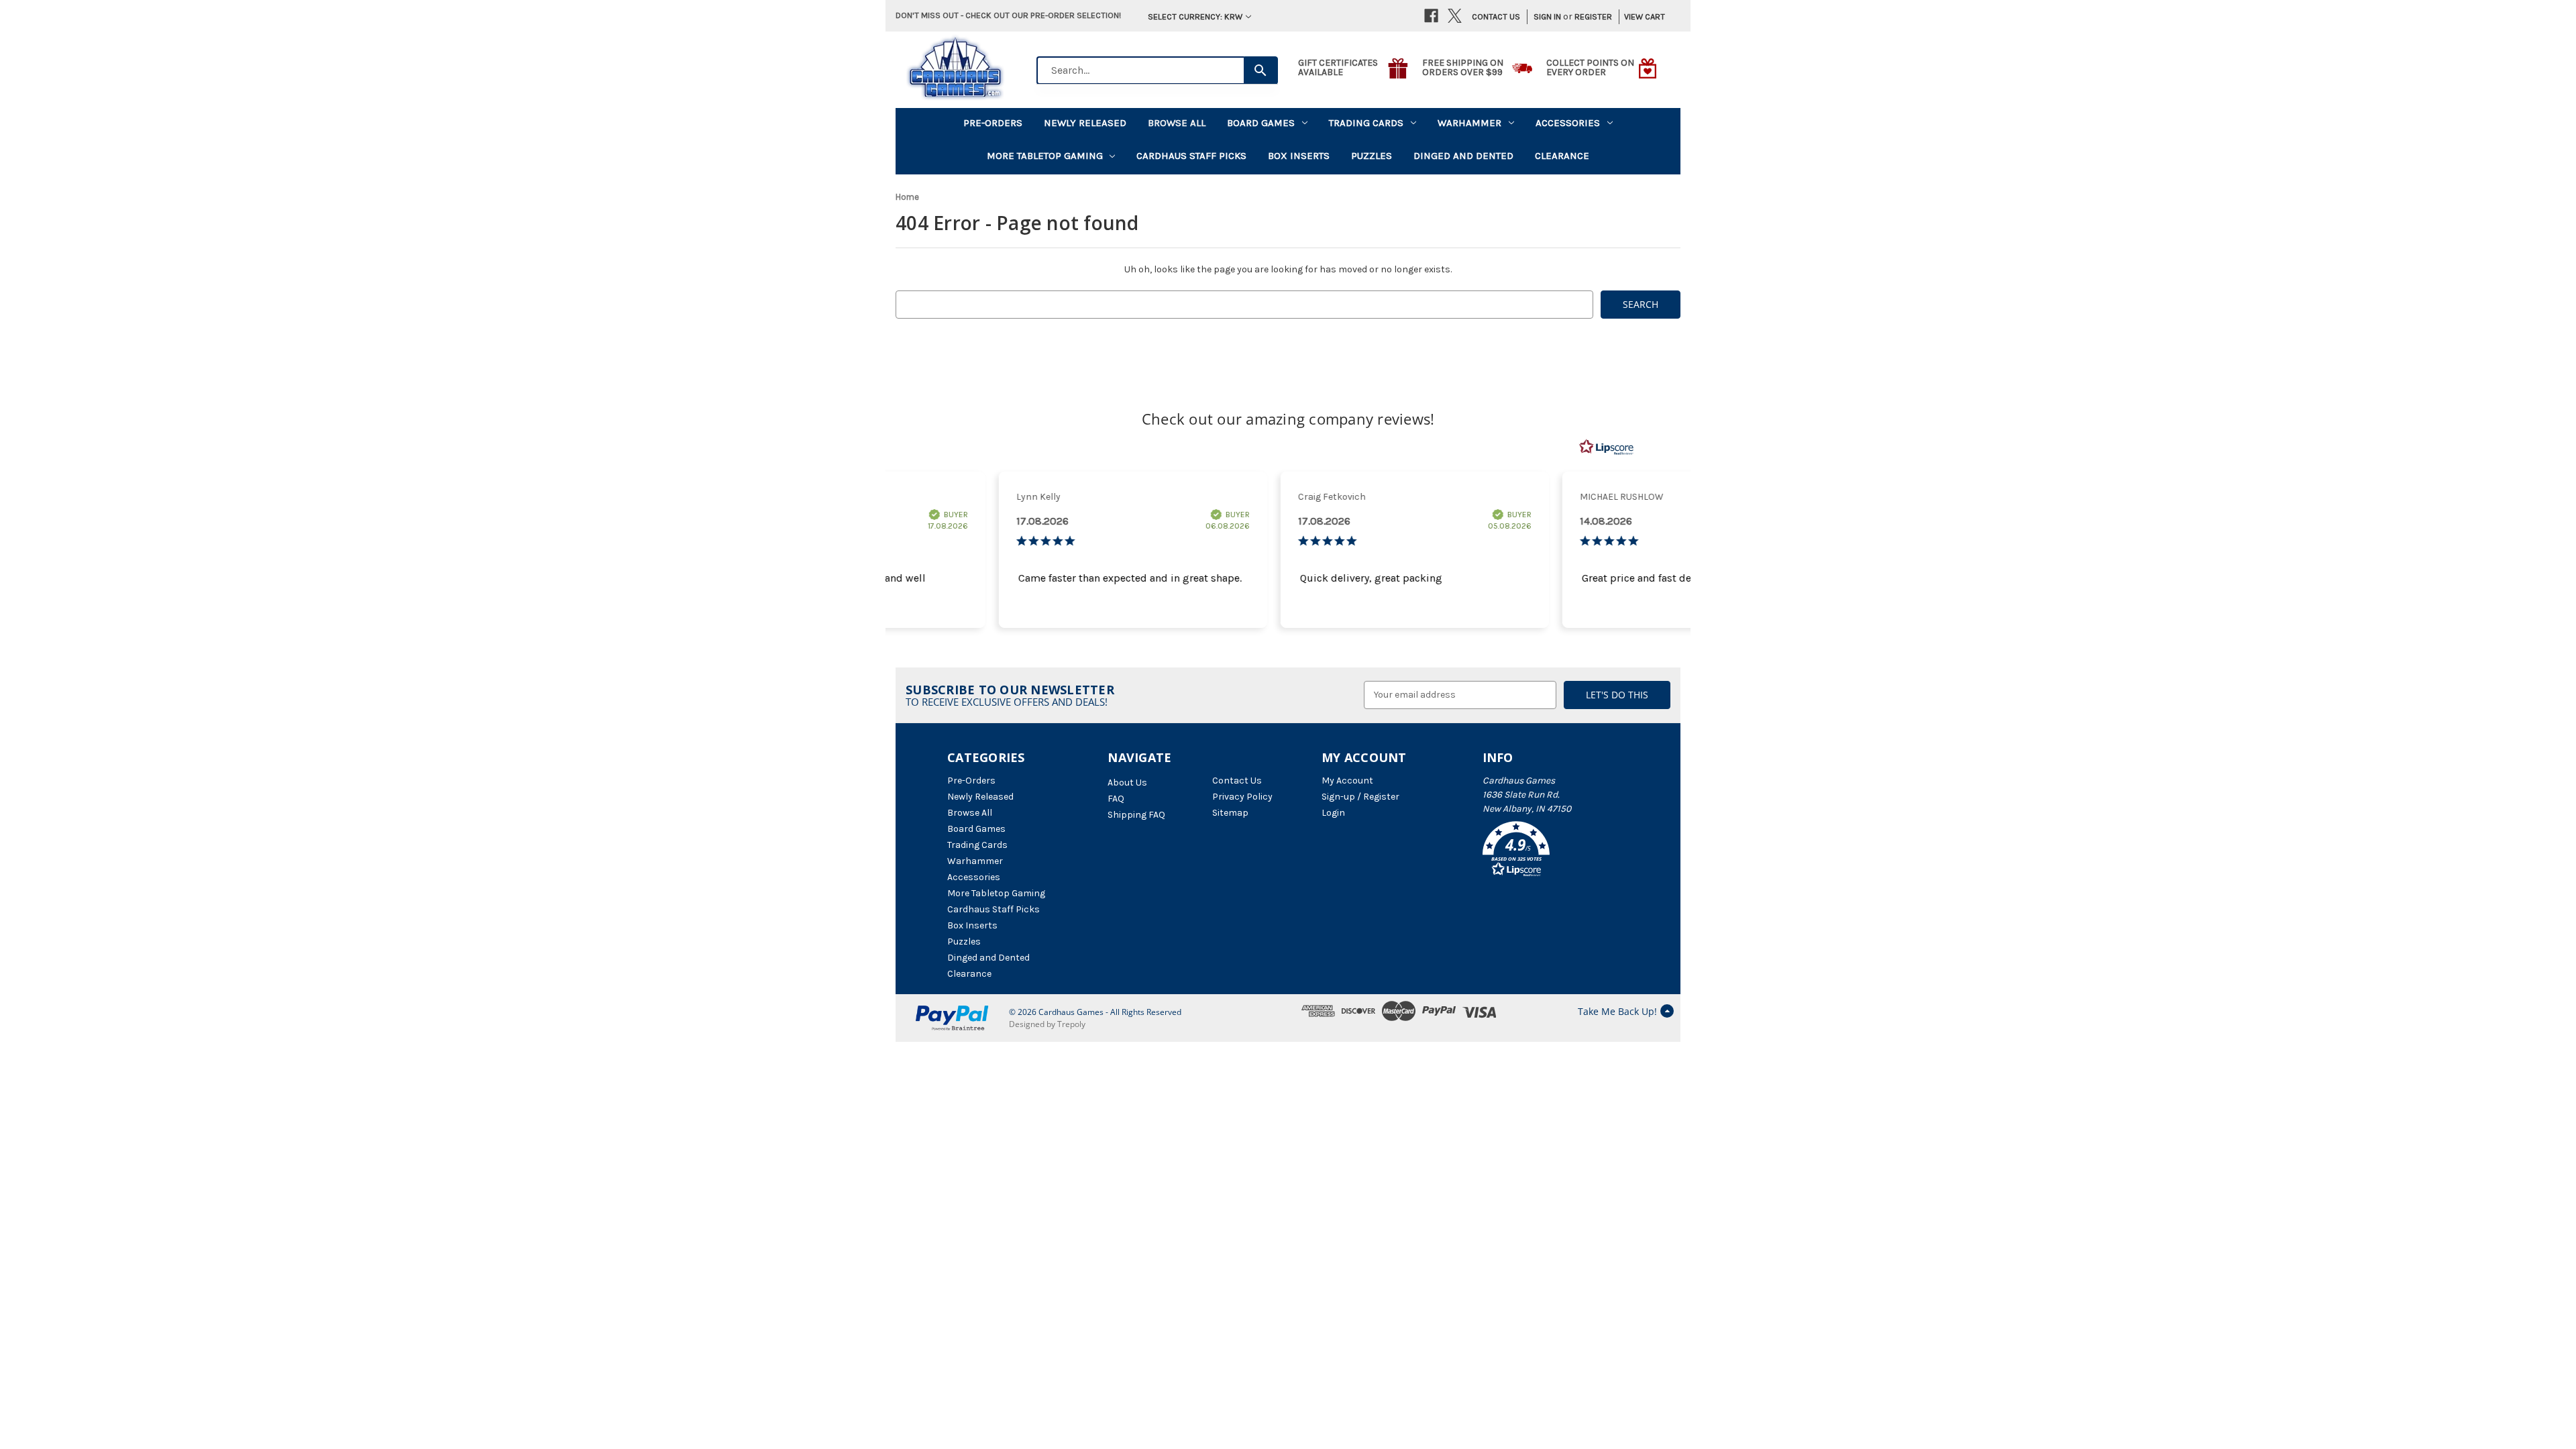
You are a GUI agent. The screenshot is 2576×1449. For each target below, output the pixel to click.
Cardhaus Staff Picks (1191, 156)
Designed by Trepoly (1047, 1024)
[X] (1455, 16)
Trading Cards (1366, 123)
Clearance (1562, 156)
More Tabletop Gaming (1045, 156)
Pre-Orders (993, 123)
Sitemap (1230, 813)
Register (1593, 16)
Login (1333, 813)
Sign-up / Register (1360, 797)
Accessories (1568, 123)
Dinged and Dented (1463, 156)
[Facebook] (1431, 16)
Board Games (1261, 123)
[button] (1556, 851)
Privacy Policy (1242, 797)
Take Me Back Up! (1617, 1011)
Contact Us (1496, 16)
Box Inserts (1299, 156)
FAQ (1116, 799)
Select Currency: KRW (1195, 16)
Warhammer (1469, 123)
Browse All (1177, 123)
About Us (1127, 783)
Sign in (1547, 16)
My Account (1347, 781)
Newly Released (1085, 123)
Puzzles (1372, 156)
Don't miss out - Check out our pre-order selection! (1008, 15)
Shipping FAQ (1136, 815)
